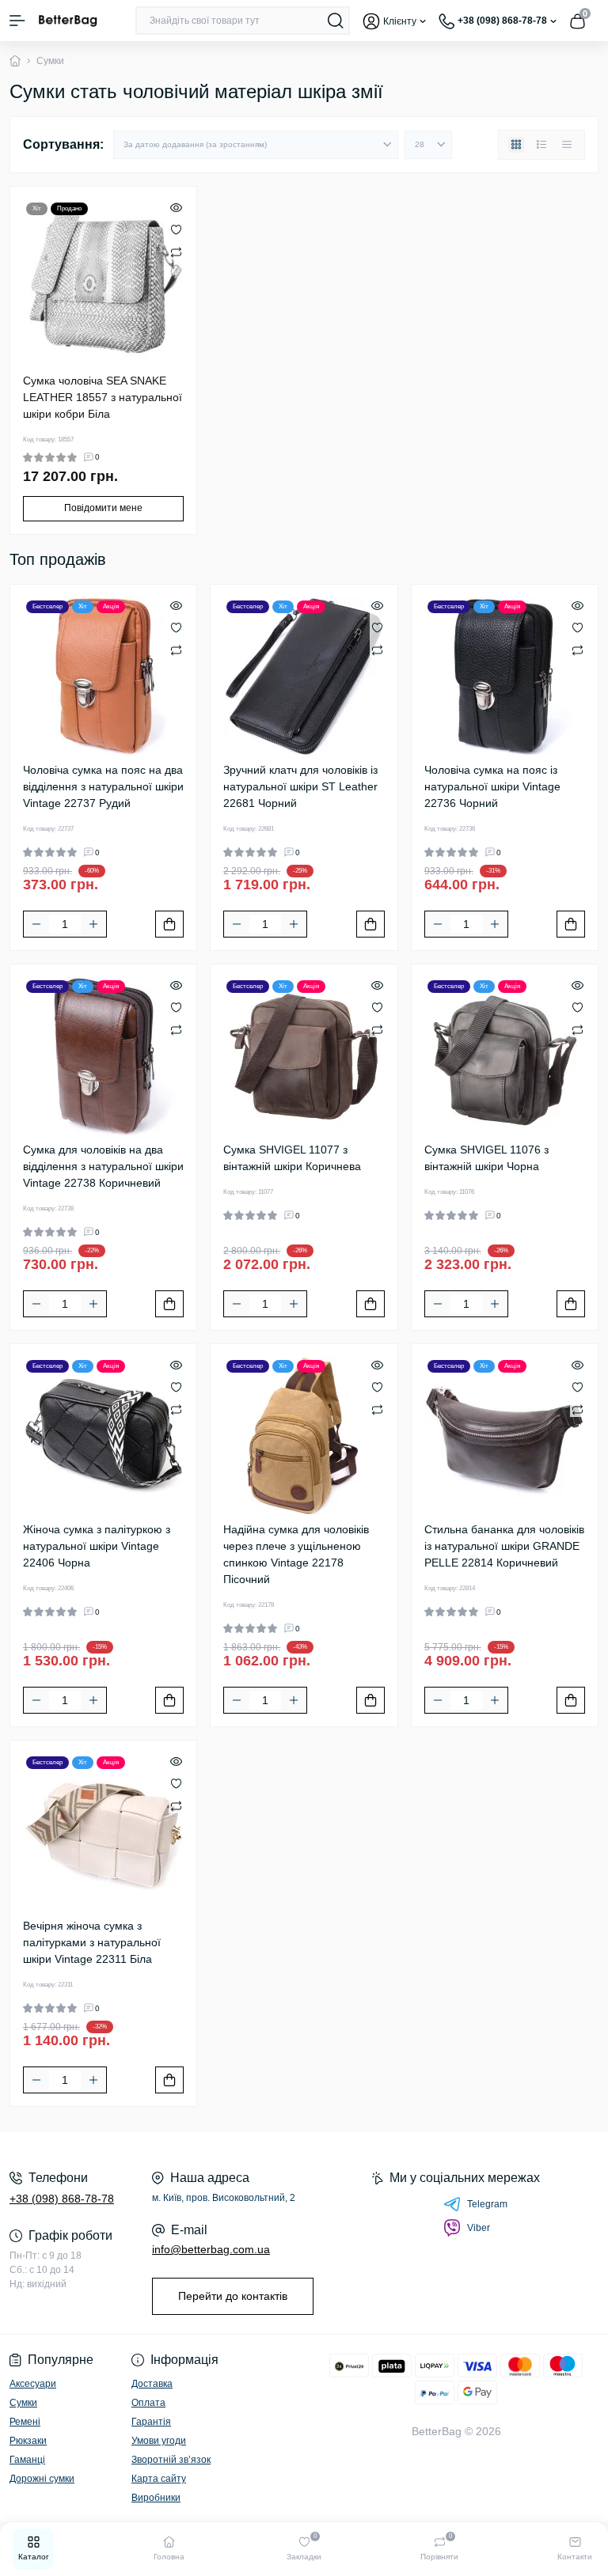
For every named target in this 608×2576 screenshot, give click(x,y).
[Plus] (93, 924)
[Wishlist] (176, 229)
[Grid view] (516, 145)
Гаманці (27, 2460)
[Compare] (176, 252)
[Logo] (68, 21)
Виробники (156, 2498)
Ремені (25, 2422)
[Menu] (17, 21)
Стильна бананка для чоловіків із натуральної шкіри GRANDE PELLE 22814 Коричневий (504, 1546)
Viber (479, 2228)
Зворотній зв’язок (171, 2460)
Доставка (152, 2384)
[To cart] (169, 924)
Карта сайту (159, 2479)
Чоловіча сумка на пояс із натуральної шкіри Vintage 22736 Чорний (492, 786)
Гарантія (151, 2422)
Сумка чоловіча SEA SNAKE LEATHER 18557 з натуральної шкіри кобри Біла (103, 397)
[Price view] (567, 145)
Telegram (487, 2204)
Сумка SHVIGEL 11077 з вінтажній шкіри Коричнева (292, 1158)
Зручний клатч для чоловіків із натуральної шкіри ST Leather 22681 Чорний (300, 786)
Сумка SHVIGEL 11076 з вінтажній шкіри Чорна (486, 1158)
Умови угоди (159, 2441)
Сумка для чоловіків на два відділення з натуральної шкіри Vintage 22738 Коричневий (103, 1166)
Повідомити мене (103, 508)
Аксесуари (33, 2384)
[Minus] (36, 924)
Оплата (148, 2403)
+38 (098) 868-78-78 (62, 2199)
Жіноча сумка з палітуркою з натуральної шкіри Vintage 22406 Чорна (97, 1546)
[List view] (541, 145)
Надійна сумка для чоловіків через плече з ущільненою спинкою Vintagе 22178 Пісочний (296, 1554)
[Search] (336, 21)
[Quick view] (176, 207)
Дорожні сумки (42, 2479)
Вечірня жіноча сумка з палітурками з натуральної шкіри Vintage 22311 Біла (92, 1942)
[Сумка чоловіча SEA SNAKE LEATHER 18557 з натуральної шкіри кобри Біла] (103, 280)
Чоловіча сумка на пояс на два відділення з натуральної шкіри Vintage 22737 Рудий (103, 786)
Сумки (23, 2403)
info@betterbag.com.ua (211, 2249)
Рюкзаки (28, 2441)
